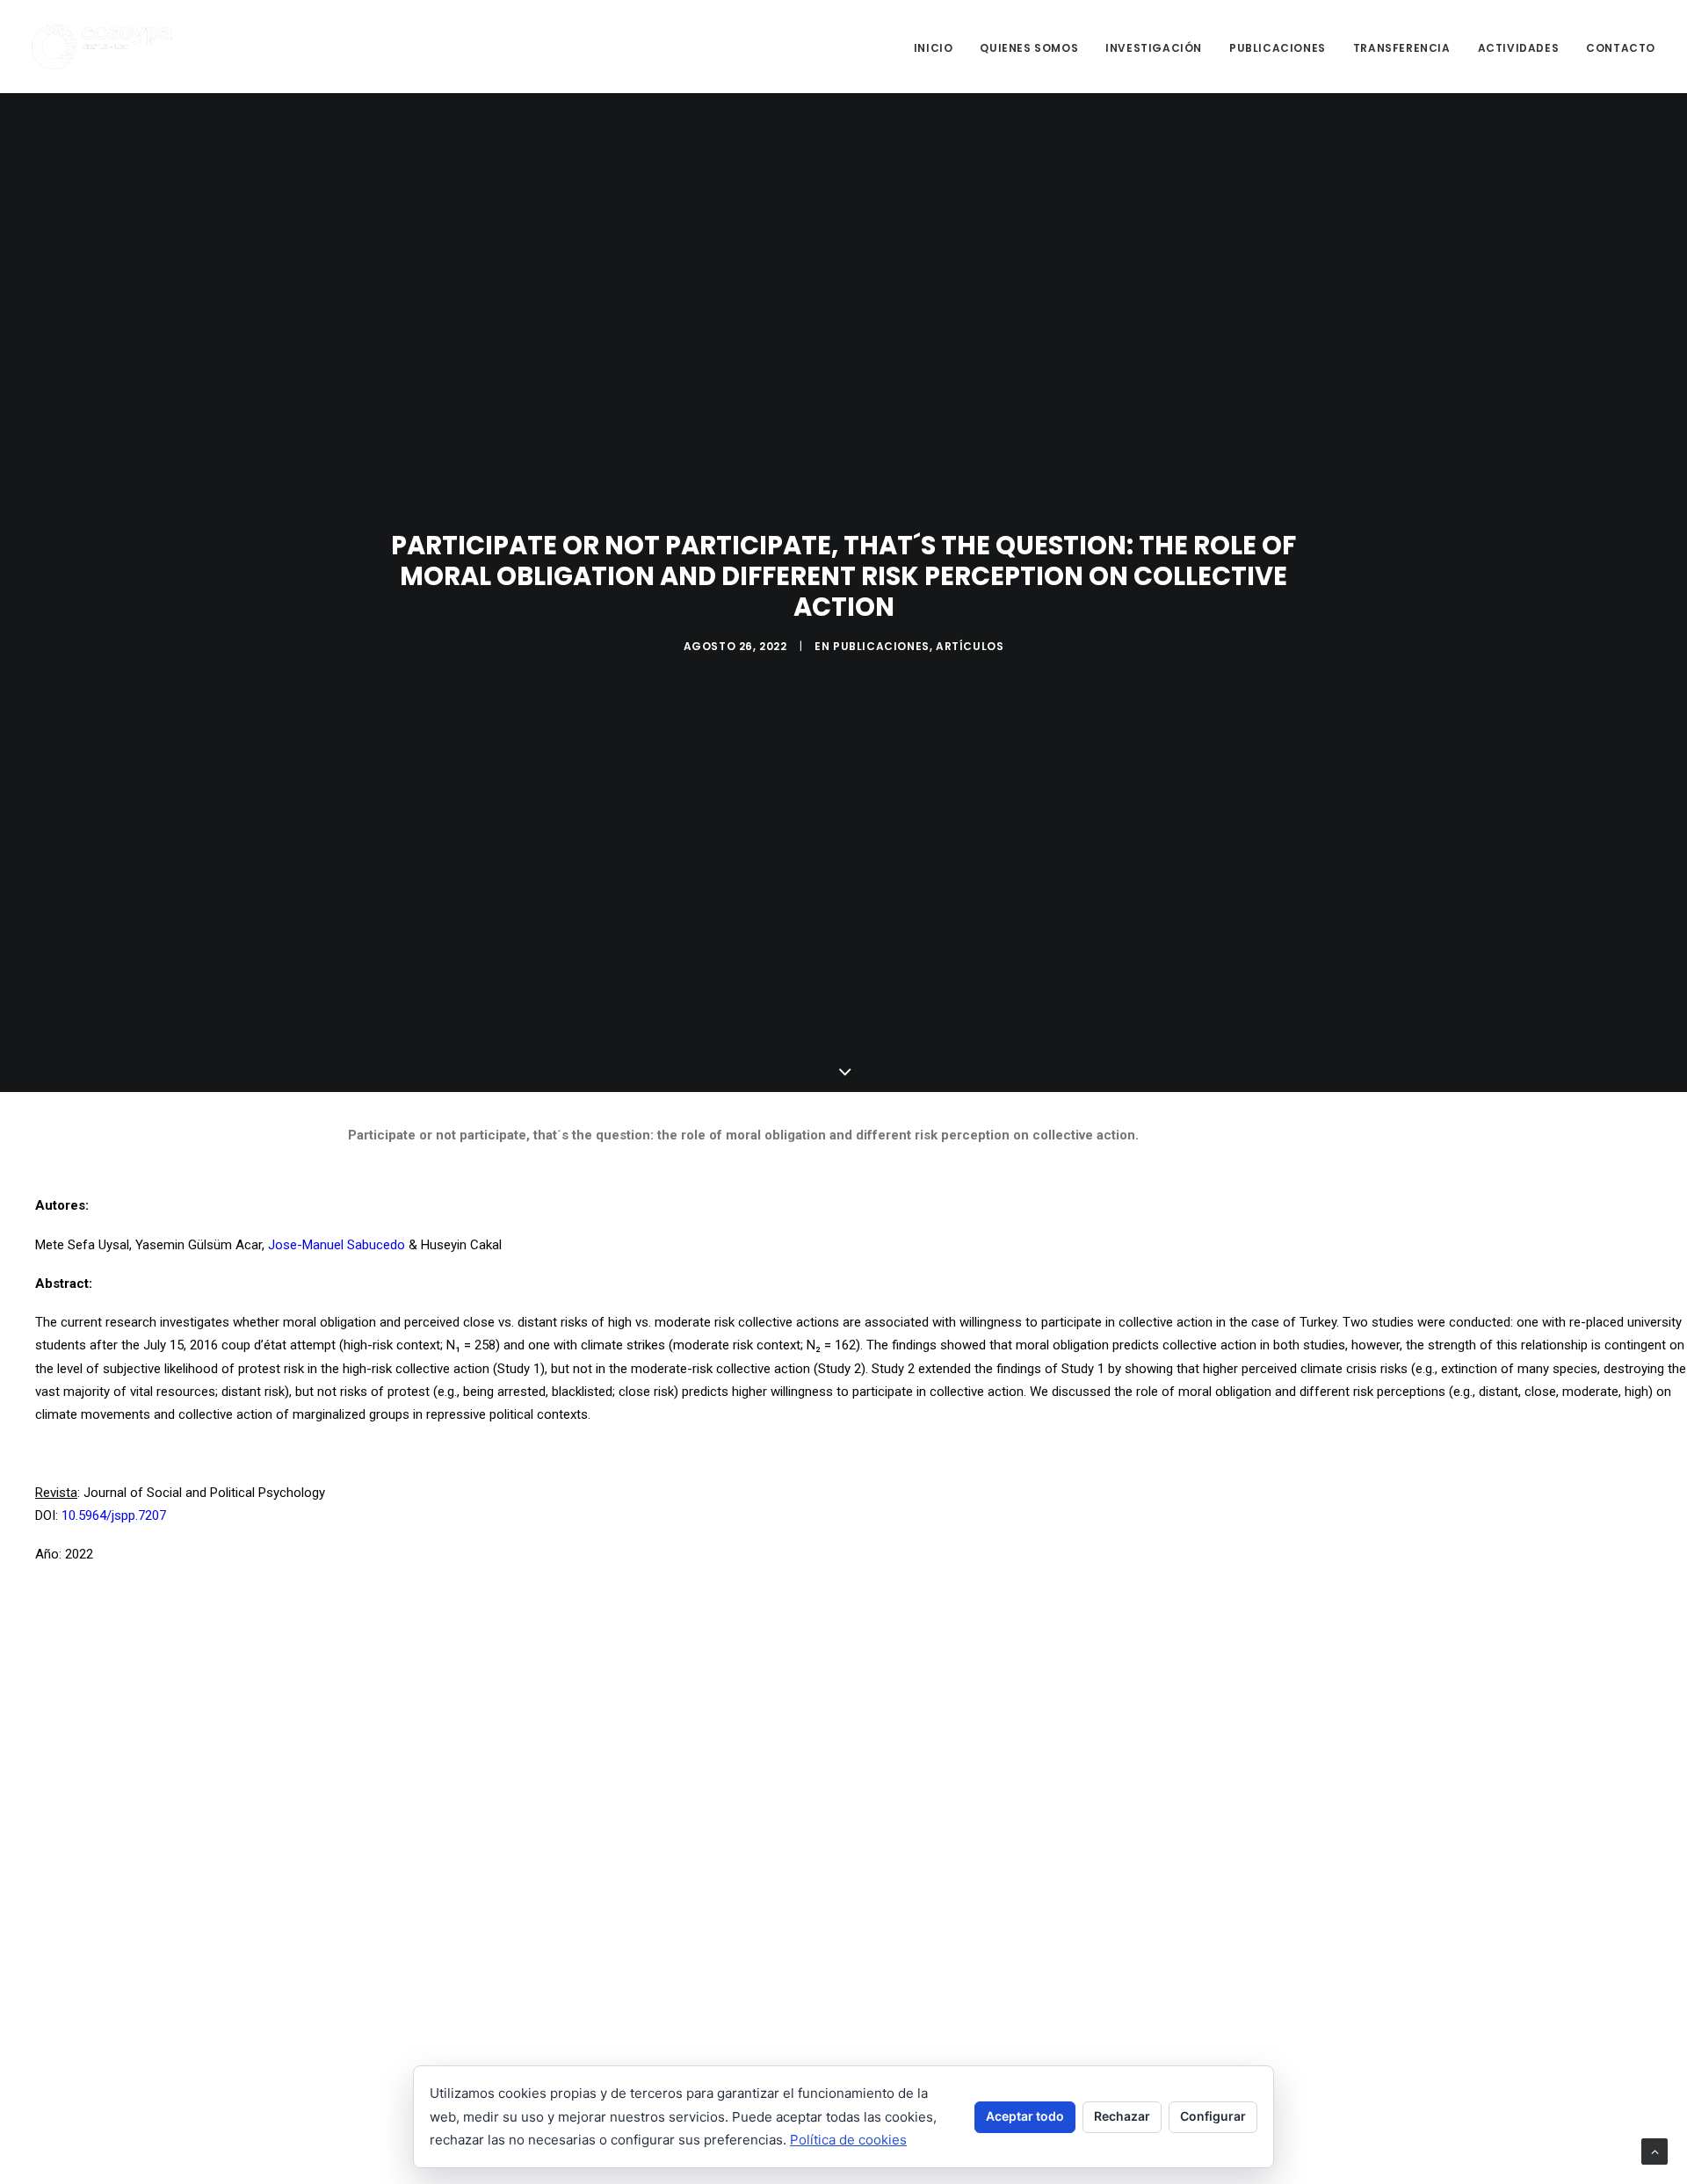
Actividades (1519, 48)
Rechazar (1122, 2116)
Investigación (1154, 48)
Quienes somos (1029, 48)
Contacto (1621, 48)
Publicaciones (1278, 48)
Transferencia (1402, 48)
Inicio (934, 48)
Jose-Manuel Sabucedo (337, 1245)
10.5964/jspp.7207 (114, 1515)
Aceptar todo (1025, 2116)
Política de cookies (848, 2140)
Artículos (970, 646)
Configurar (1213, 2116)
